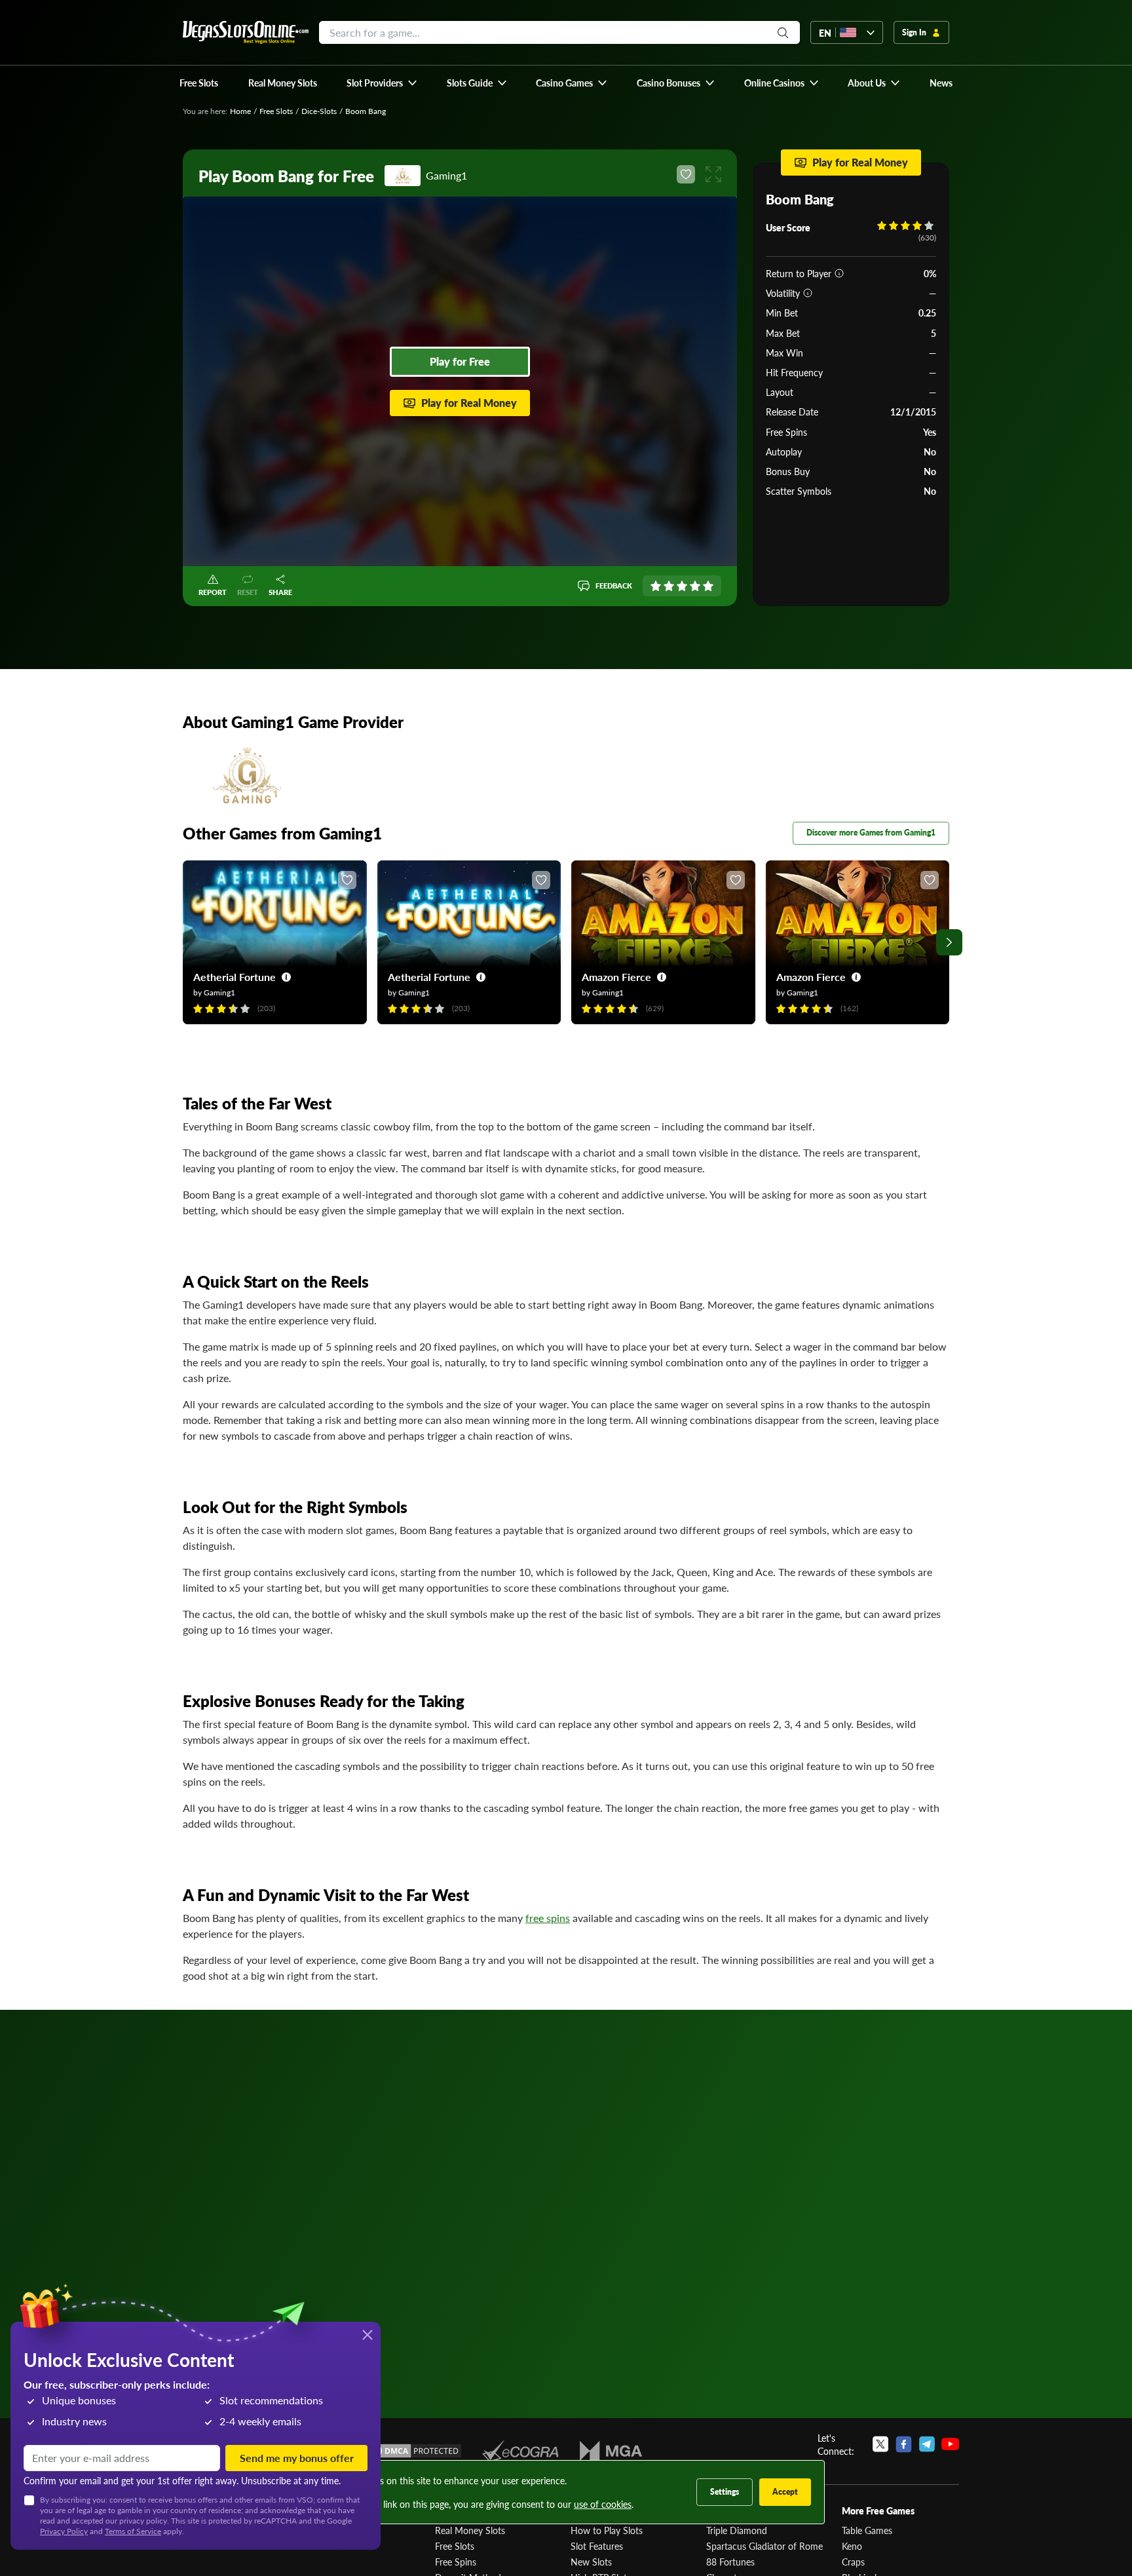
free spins (548, 1918)
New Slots (591, 2562)
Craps (853, 2562)
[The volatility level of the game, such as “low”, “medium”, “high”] (808, 293)
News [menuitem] (941, 83)
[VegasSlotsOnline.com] (246, 32)
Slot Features (597, 2546)
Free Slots (276, 111)
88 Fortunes (730, 2562)
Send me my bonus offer (297, 2458)
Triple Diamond (737, 2530)
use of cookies (603, 2504)
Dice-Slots (319, 111)
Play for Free (460, 361)
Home (240, 111)
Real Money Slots (470, 2530)
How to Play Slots (607, 2530)
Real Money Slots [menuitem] (283, 83)
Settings (725, 2492)
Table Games (867, 2530)
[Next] (949, 942)
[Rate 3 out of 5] (682, 586)
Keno (852, 2546)
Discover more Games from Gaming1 (871, 833)
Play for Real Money (469, 403)
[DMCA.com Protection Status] (414, 2451)
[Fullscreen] (713, 174)
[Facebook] (904, 2444)
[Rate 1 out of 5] (656, 586)
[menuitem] (382, 83)
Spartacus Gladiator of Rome (764, 2546)
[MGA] (611, 2451)
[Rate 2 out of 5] (669, 586)
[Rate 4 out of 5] (695, 586)
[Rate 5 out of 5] (708, 586)
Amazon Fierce (616, 977)
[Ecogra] (520, 2451)
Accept (785, 2492)
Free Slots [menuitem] (199, 83)
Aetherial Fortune (235, 977)
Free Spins (456, 2562)
